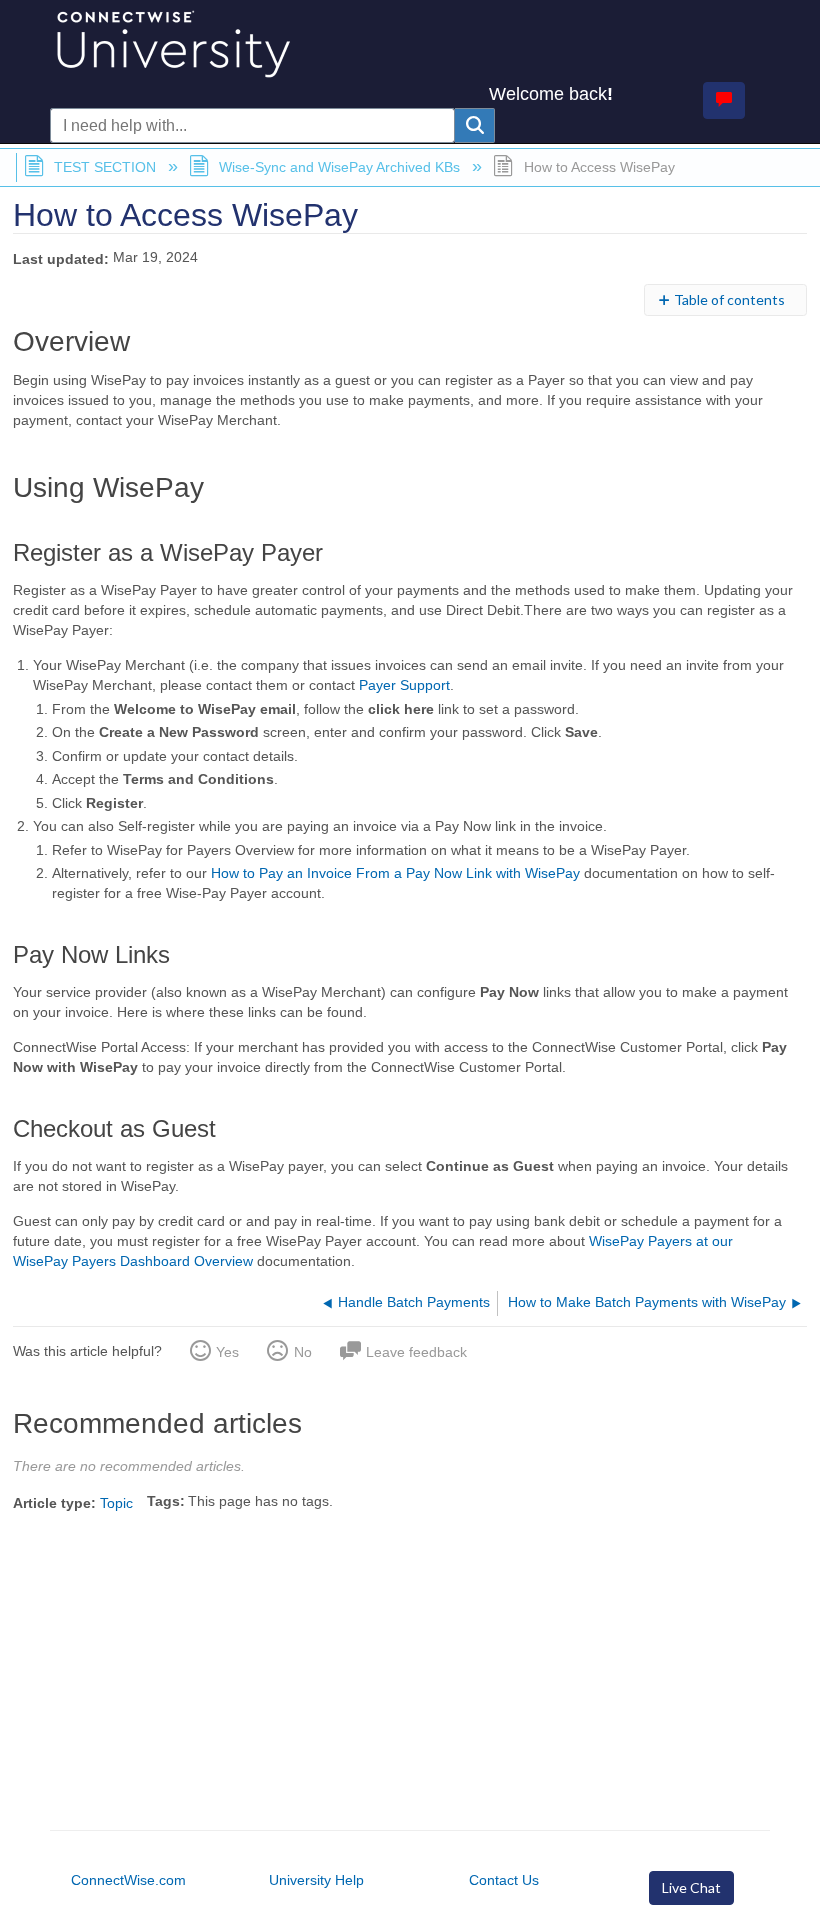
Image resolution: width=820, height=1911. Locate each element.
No (302, 1352)
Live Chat (691, 1887)
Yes (227, 1352)
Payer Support (404, 685)
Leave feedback (416, 1352)
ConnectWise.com (128, 1880)
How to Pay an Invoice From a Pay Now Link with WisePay (395, 873)
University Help (316, 1880)
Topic (116, 1503)
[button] (475, 125)
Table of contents (729, 299)
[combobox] (252, 126)
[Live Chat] (724, 100)
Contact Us (504, 1880)
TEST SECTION (105, 167)
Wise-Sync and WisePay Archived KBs (339, 167)
